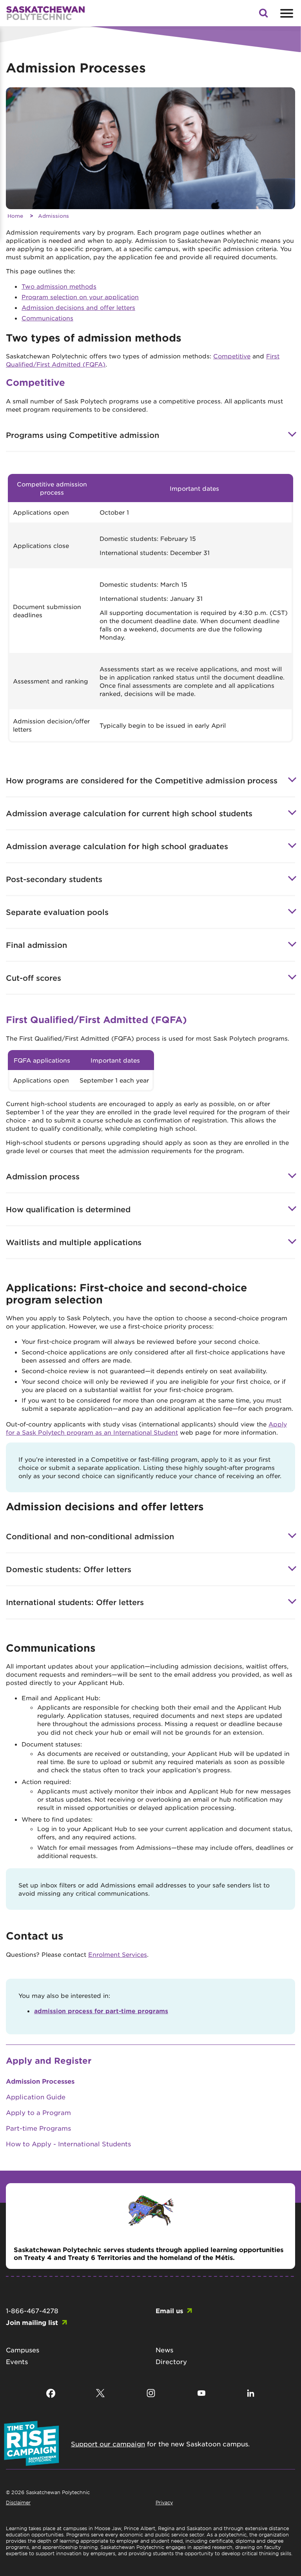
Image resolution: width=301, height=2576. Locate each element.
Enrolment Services (118, 1954)
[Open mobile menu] (286, 13)
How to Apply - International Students (68, 2144)
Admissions (53, 216)
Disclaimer (18, 2502)
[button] (263, 15)
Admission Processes (40, 2081)
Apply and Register (49, 2060)
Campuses (23, 2350)
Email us (169, 2310)
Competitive (232, 356)
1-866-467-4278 (32, 2310)
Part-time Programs (38, 2128)
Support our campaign (108, 2444)
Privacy (164, 2502)
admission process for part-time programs (101, 2011)
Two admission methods (59, 286)
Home (15, 216)
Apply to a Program (38, 2112)
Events (17, 2361)
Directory (171, 2361)
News (164, 2350)
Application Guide (36, 2097)
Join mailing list (32, 2322)
